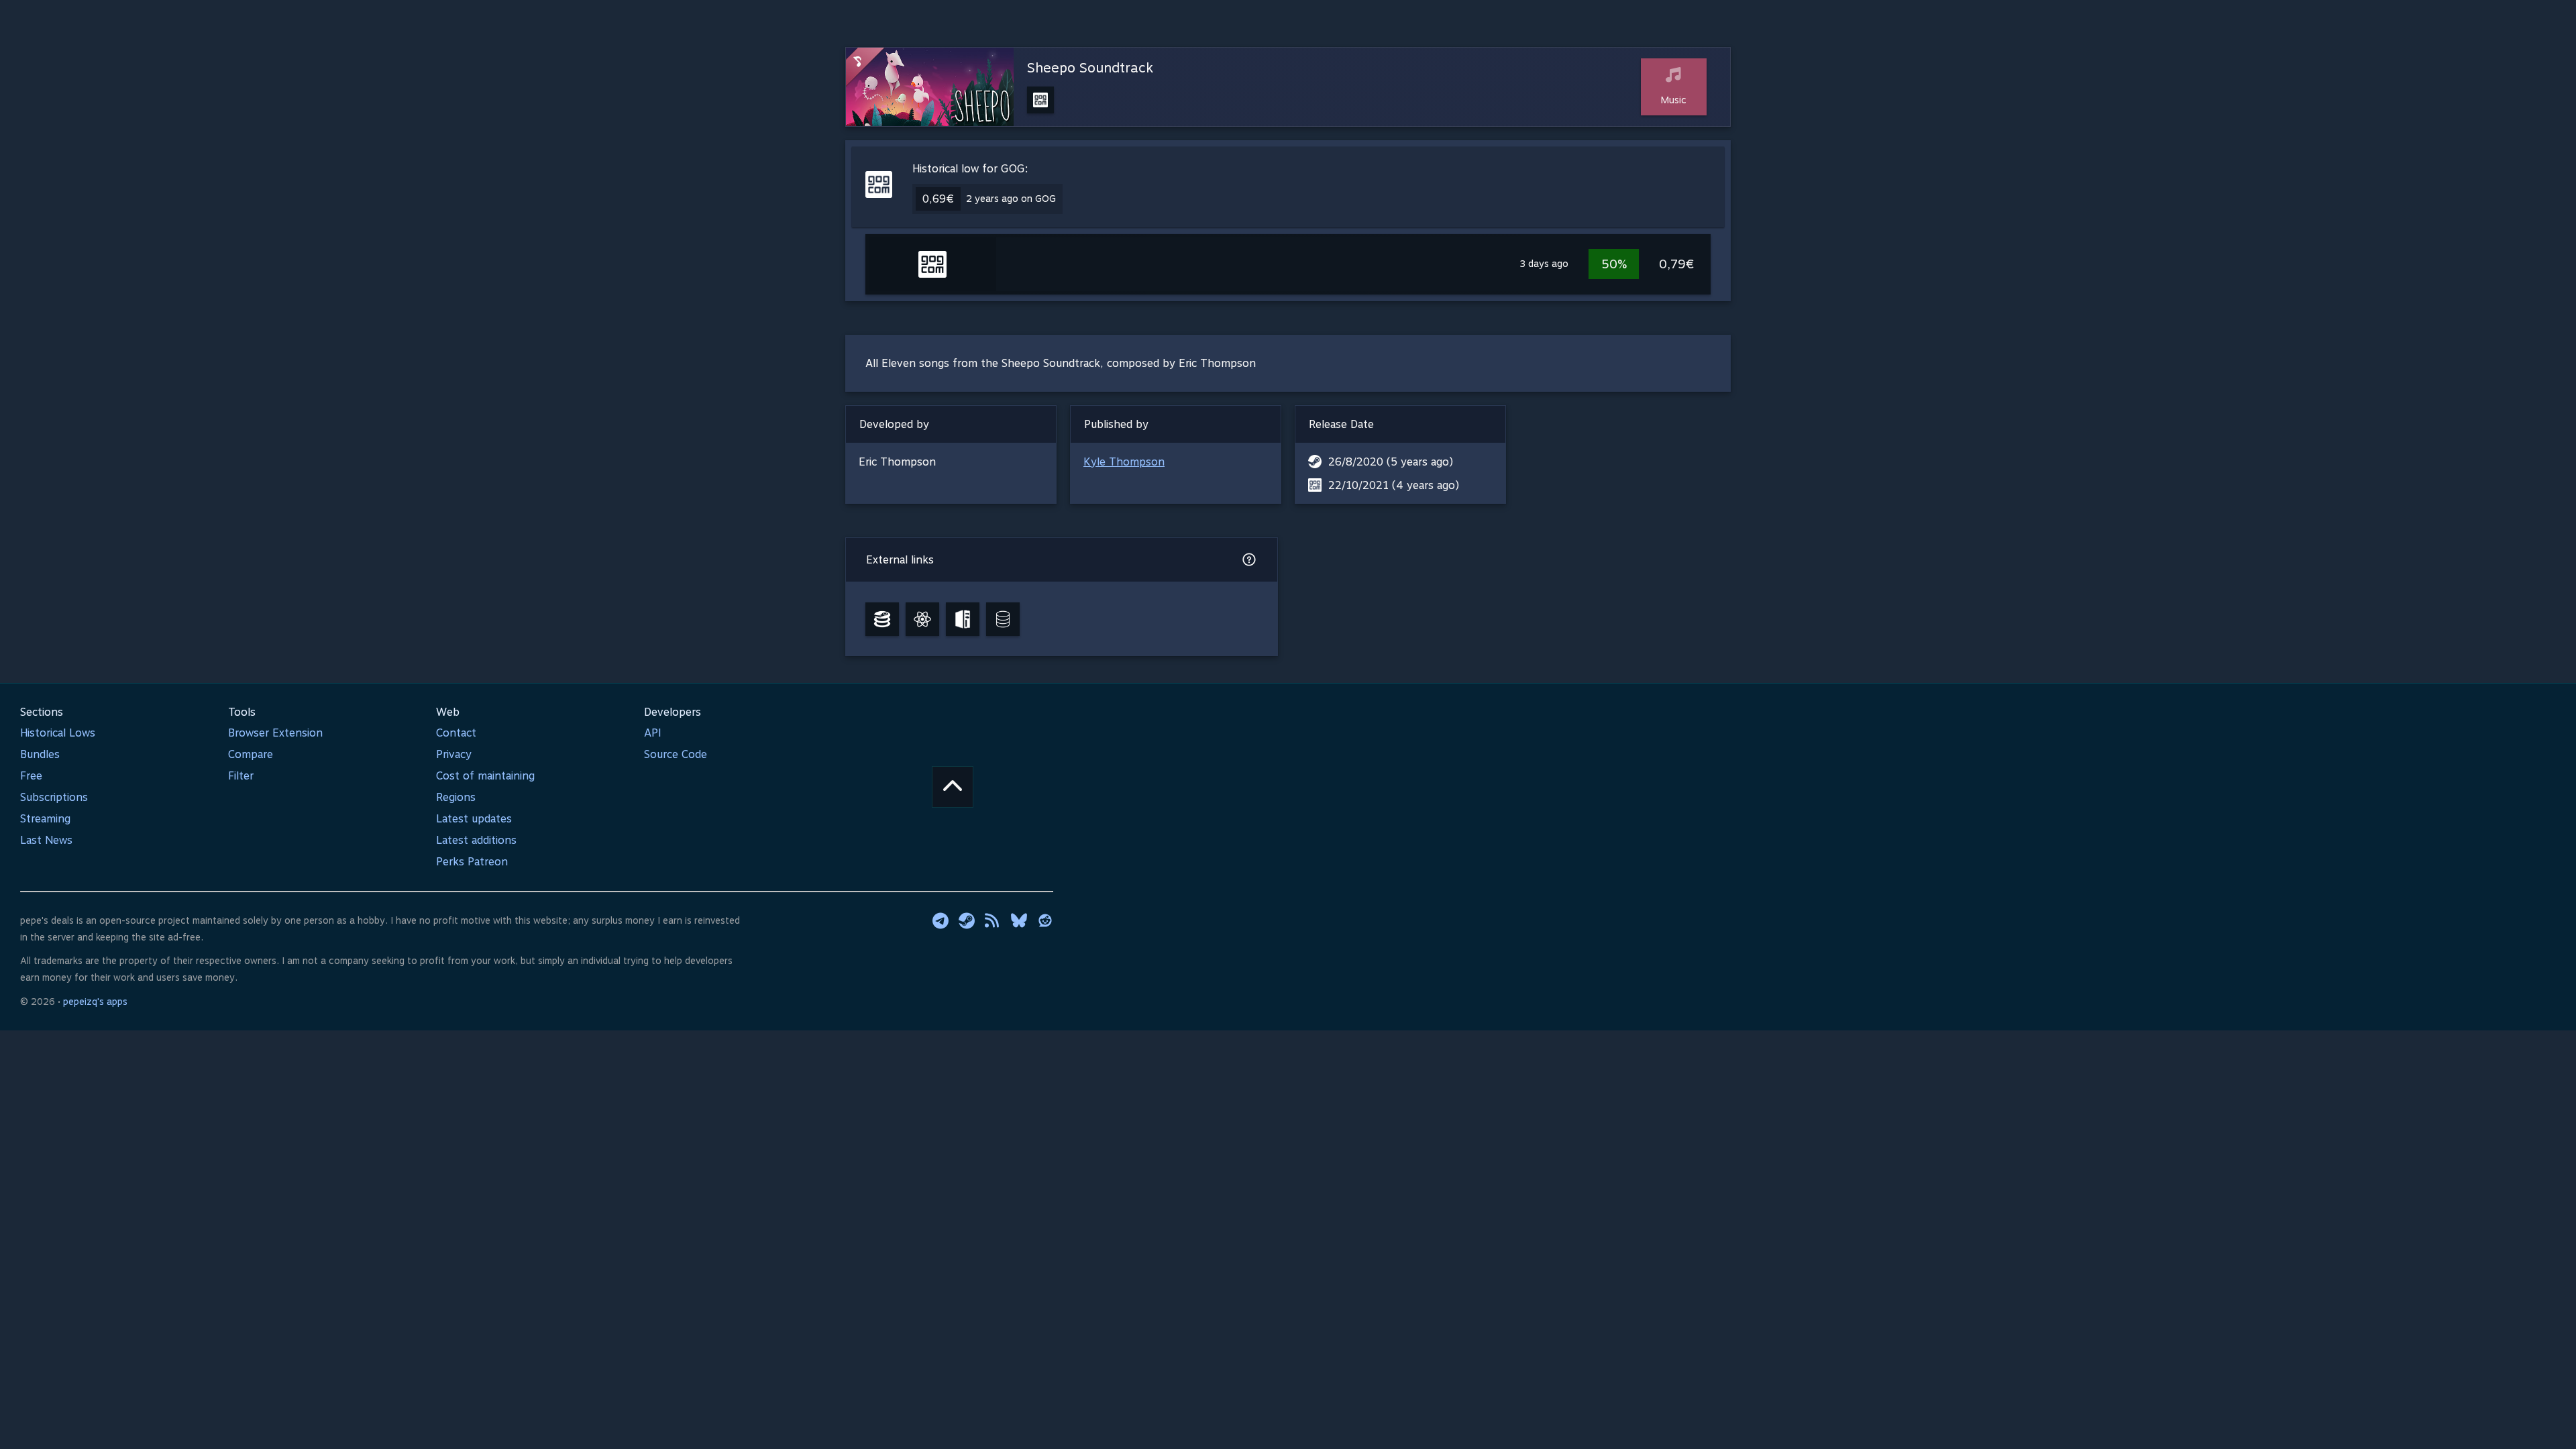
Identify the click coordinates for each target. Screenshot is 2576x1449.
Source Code (676, 754)
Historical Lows (58, 733)
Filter (241, 776)
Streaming (45, 819)
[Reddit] (1045, 920)
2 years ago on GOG (1011, 199)
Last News (46, 840)
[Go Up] (953, 787)
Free (31, 776)
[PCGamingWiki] (963, 619)
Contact (456, 733)
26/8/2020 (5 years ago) (1391, 462)
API (653, 733)
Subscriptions (54, 797)
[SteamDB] (882, 619)
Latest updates (474, 819)
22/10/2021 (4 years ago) (1394, 485)
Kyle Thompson (1124, 462)
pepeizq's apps (95, 1002)
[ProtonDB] (922, 619)
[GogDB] (1003, 619)
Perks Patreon (472, 862)
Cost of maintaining (485, 776)
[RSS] (993, 920)
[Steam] (967, 920)
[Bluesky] (1019, 920)
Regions (456, 797)
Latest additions (476, 840)
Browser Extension (275, 733)
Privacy (454, 754)
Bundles (40, 754)
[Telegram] (941, 920)
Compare (251, 754)
